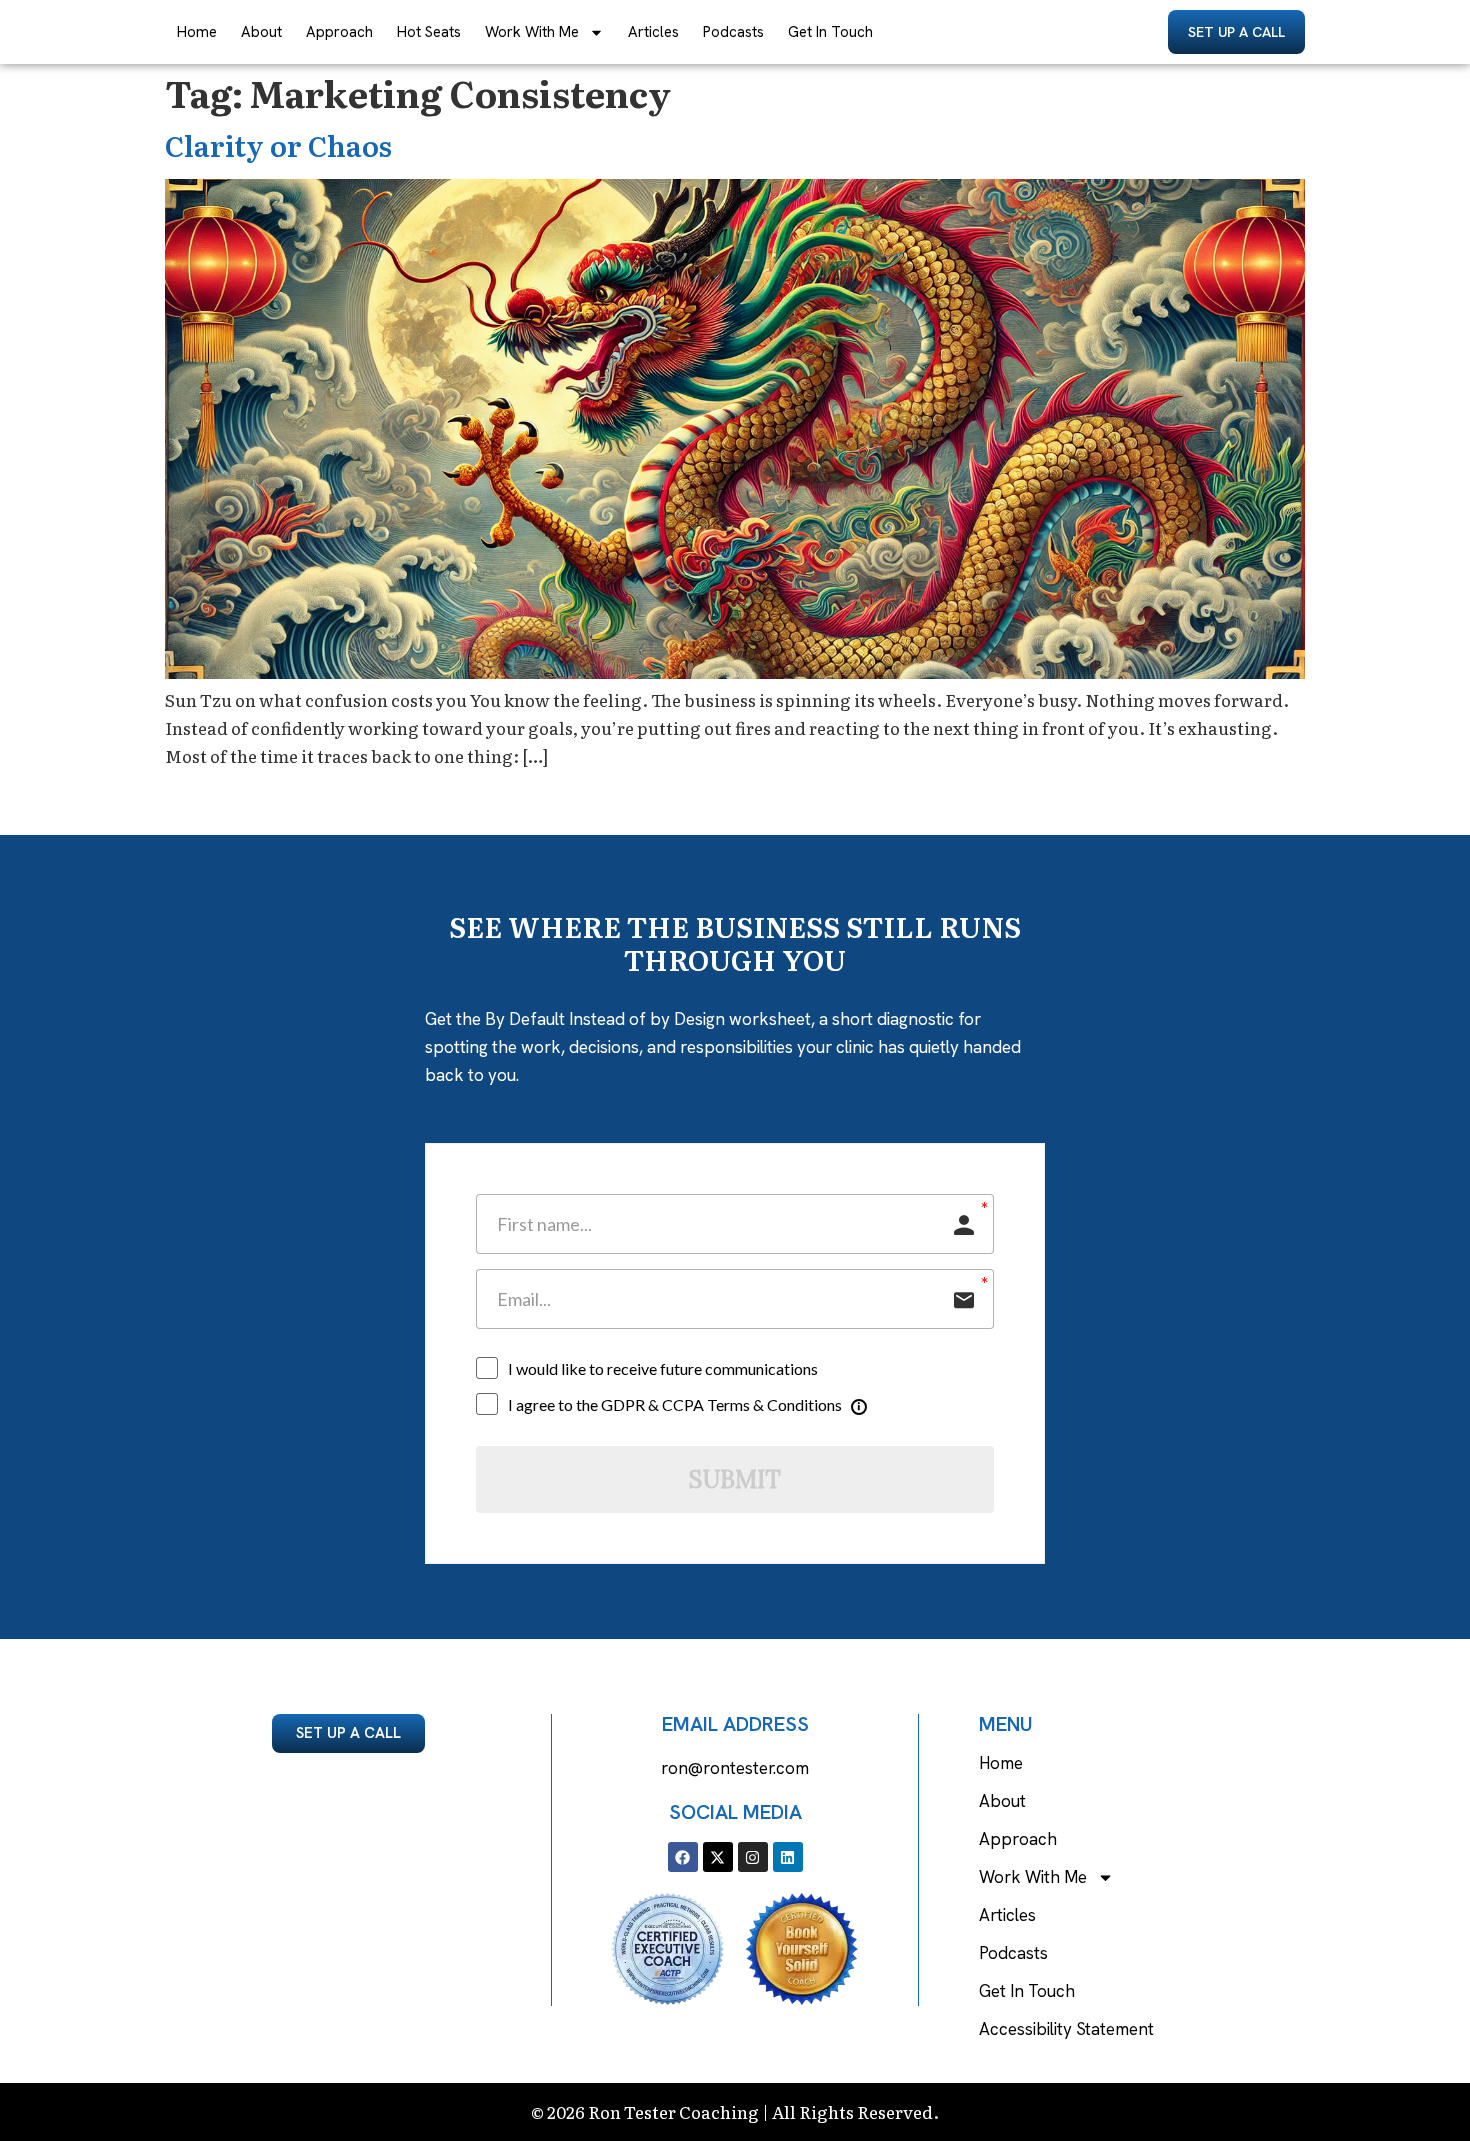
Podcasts (733, 32)
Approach (339, 32)
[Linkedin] (788, 1857)
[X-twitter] (718, 1857)
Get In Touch (830, 32)
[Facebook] (683, 1857)
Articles (653, 32)
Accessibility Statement (1066, 2029)
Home (197, 32)
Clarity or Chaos (278, 145)
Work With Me (532, 32)
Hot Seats (429, 32)
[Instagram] (753, 1857)
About (261, 32)
